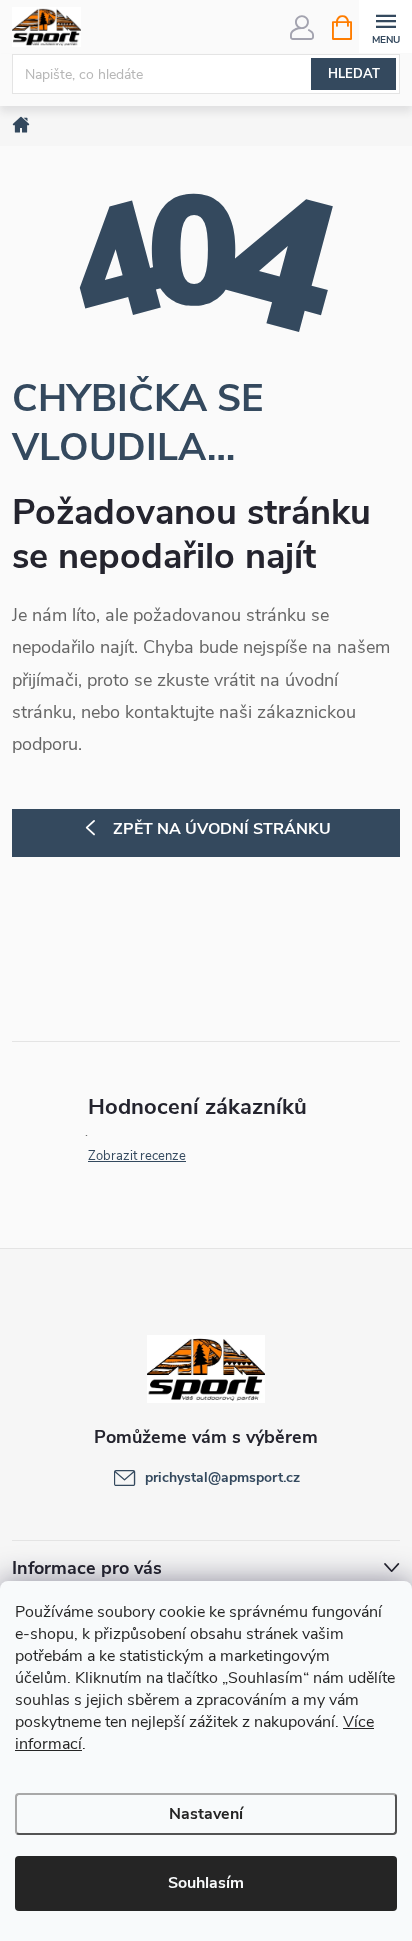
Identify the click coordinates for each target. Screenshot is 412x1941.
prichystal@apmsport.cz (222, 1477)
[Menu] (385, 26)
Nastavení (206, 1814)
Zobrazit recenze (137, 1156)
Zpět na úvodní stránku (222, 829)
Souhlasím (206, 1883)
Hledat (354, 74)
